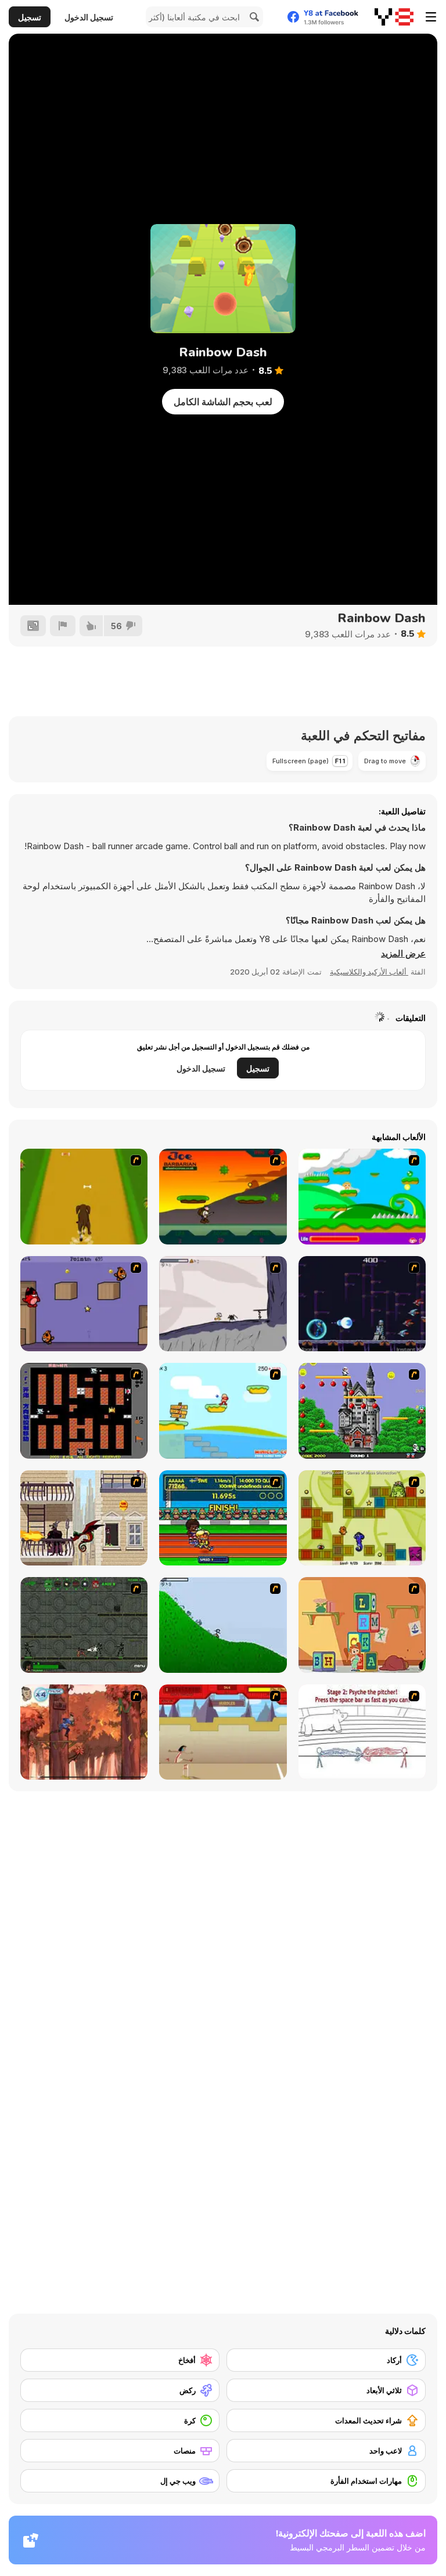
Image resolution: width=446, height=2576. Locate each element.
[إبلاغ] (63, 626)
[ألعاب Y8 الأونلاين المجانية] (394, 17)
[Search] (253, 17)
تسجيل (30, 17)
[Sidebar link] (431, 17)
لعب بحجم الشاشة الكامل (223, 402)
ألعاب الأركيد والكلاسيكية (369, 972)
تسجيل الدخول (89, 17)
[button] (403, 954)
